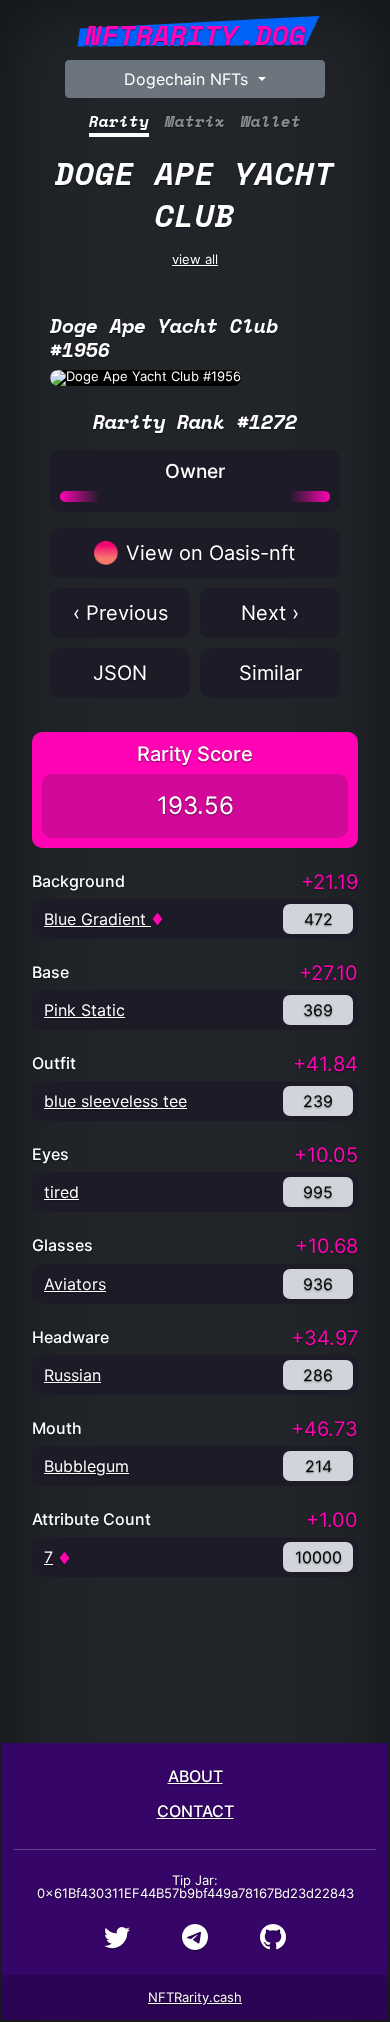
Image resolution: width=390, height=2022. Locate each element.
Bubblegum (86, 1466)
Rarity (119, 121)
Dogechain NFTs (188, 79)
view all (195, 207)
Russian (72, 1375)
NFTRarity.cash (195, 1997)
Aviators (75, 1284)
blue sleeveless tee (115, 1101)
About (195, 1776)
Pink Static (84, 1010)
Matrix (195, 121)
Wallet (271, 121)
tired (61, 1192)
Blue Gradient (97, 919)
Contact (195, 1811)
